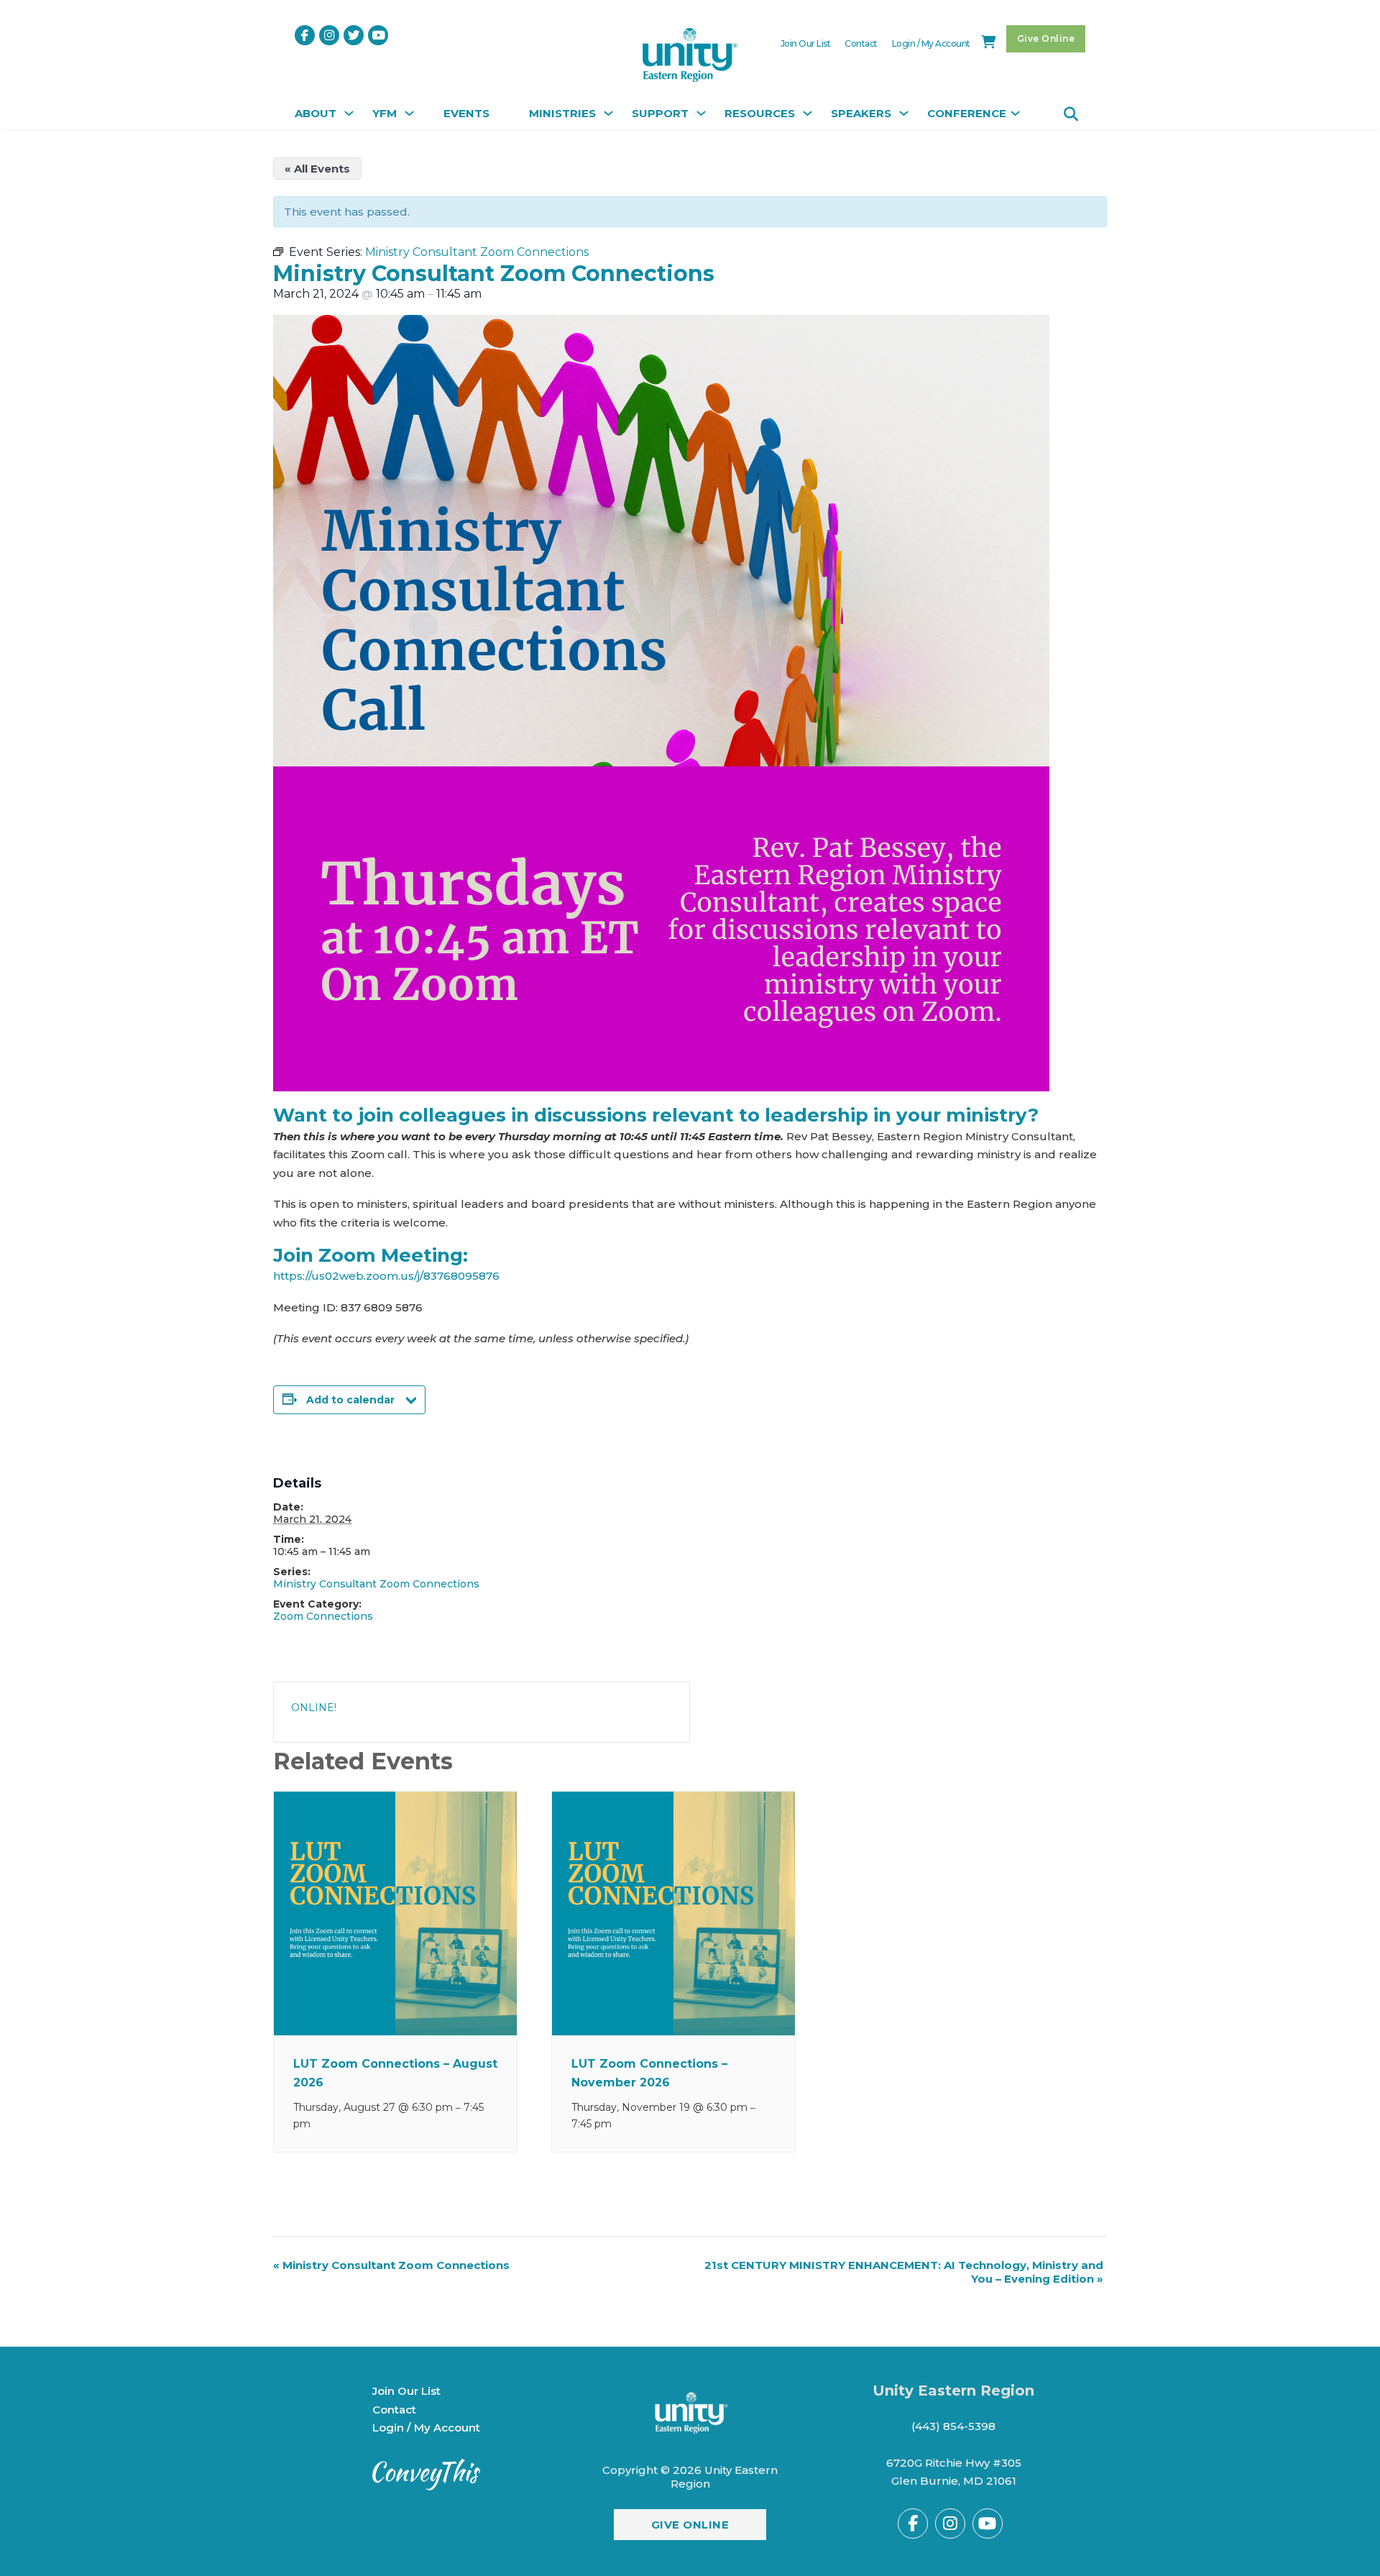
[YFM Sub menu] (408, 117)
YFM (385, 113)
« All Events (317, 169)
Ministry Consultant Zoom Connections (376, 1584)
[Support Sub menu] (699, 117)
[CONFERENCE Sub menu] (1013, 117)
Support (660, 113)
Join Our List (806, 43)
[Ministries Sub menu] (607, 117)
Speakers (861, 113)
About (316, 113)
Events (466, 113)
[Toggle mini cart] (988, 42)
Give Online (1046, 38)
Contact (861, 43)
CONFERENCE (967, 113)
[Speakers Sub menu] (902, 117)
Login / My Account (931, 43)
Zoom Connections (323, 1616)
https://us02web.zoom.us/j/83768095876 (386, 1276)
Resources (760, 113)
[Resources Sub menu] (806, 117)
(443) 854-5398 (953, 2426)
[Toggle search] (1071, 114)
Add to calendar (350, 1400)
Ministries (562, 113)
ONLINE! (314, 1708)
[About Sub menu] (347, 117)
